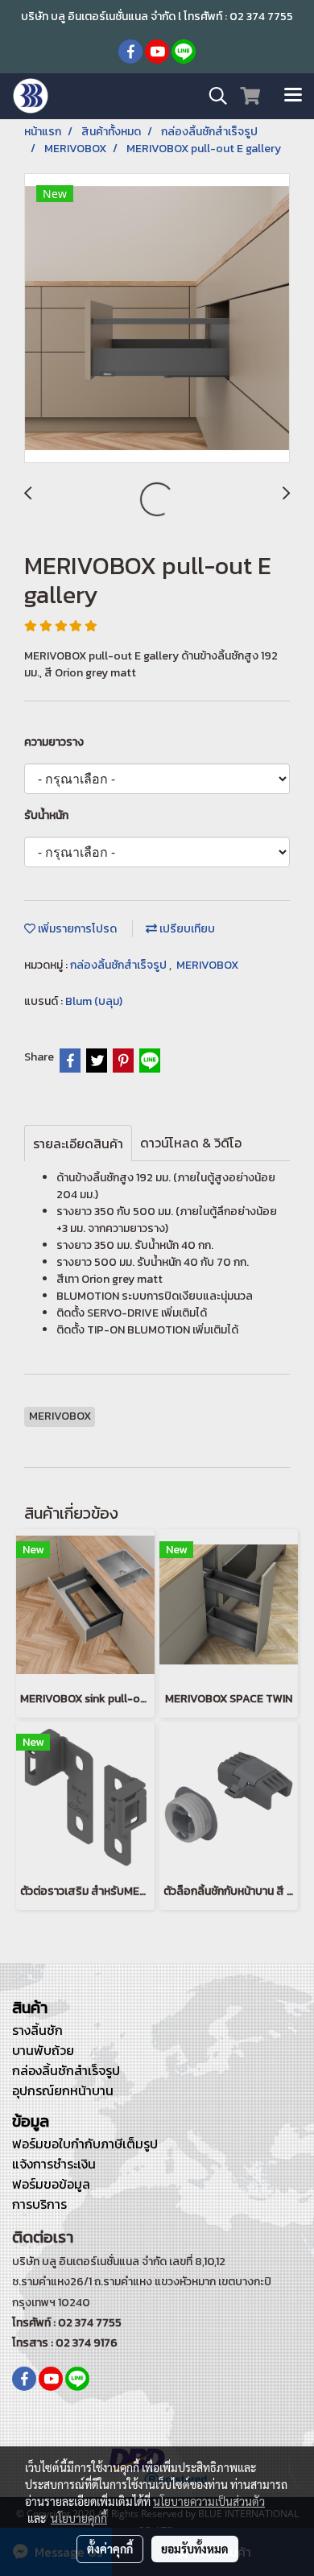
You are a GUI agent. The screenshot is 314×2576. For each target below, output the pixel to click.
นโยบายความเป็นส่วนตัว (209, 2501)
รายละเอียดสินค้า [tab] (78, 1143)
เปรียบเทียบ (186, 929)
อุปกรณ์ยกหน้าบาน (63, 2090)
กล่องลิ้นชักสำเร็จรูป (120, 965)
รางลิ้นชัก (37, 2030)
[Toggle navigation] (293, 96)
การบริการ (39, 2204)
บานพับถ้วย (43, 2050)
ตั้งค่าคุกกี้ (110, 2549)
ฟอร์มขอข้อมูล (51, 2184)
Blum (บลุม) (94, 1001)
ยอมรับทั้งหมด (195, 2549)
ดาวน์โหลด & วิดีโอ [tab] (191, 1143)
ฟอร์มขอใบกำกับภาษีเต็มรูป (85, 2144)
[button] (213, 96)
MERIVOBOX (207, 965)
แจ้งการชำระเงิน (54, 2164)
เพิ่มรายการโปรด (76, 929)
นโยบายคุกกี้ (79, 2518)
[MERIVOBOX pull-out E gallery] (157, 319)
